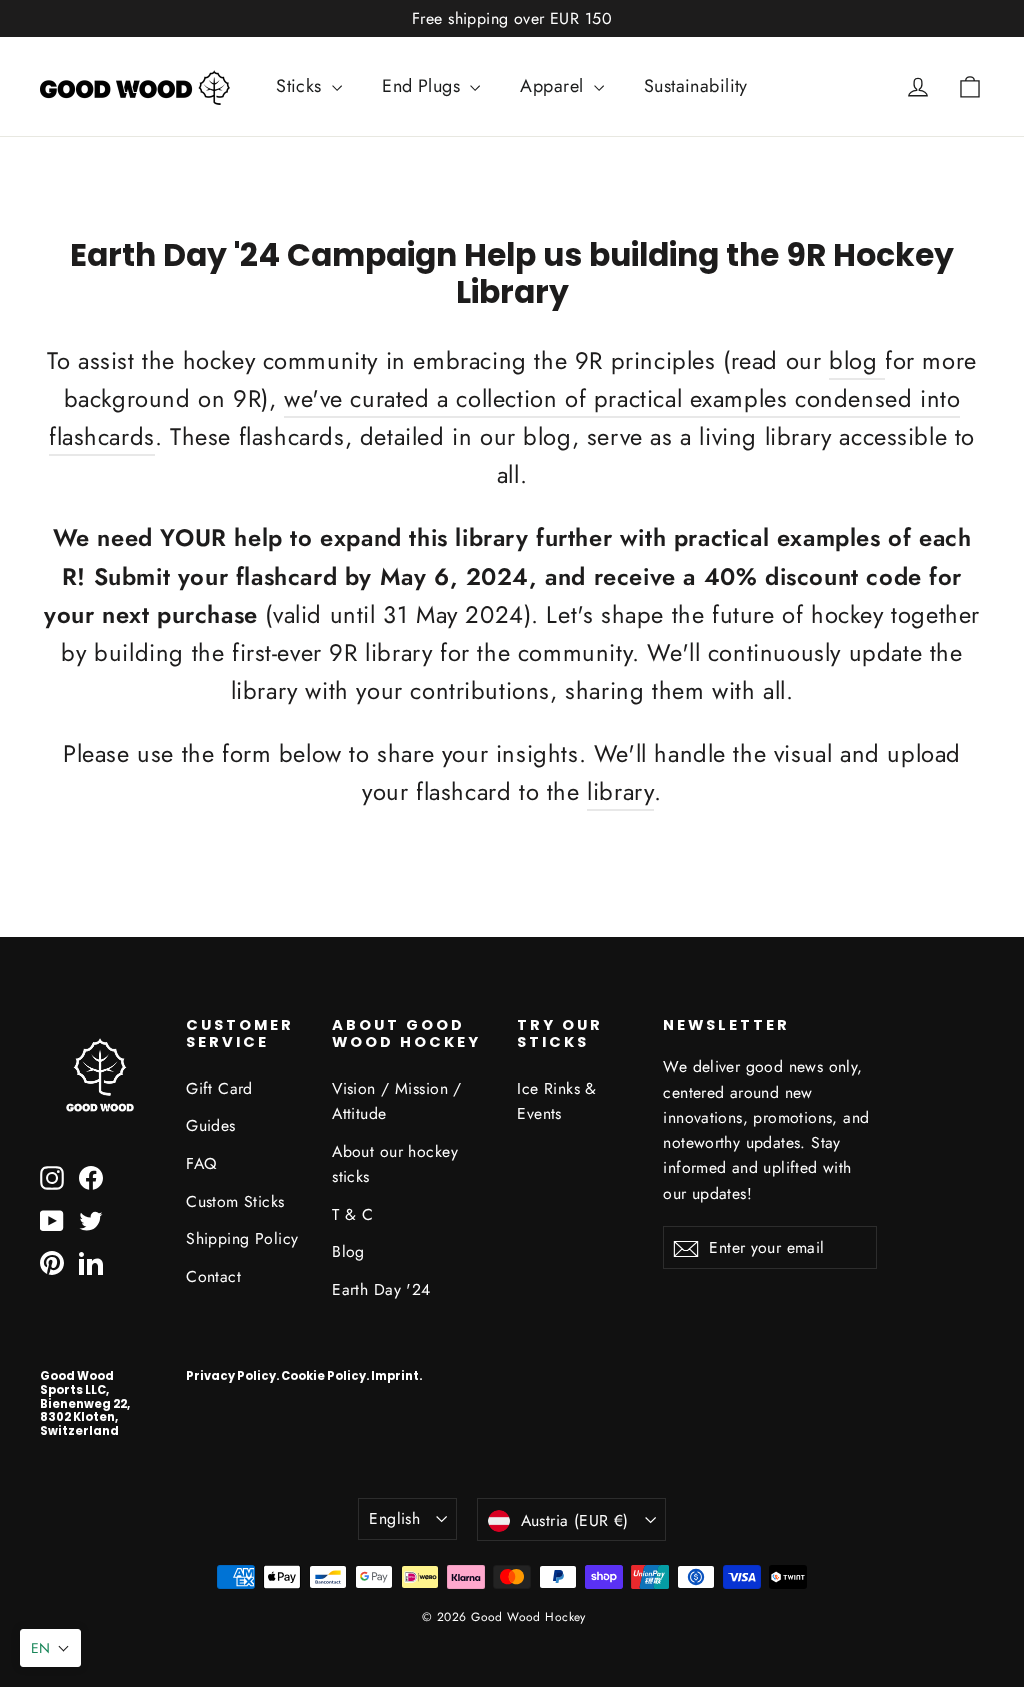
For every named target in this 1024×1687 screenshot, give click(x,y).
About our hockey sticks (395, 1164)
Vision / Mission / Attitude (397, 1101)
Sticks (301, 86)
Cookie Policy (323, 1376)
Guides (211, 1125)
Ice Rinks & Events (557, 1101)
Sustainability (696, 86)
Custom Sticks (235, 1201)
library (620, 792)
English (394, 1518)
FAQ (201, 1163)
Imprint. (396, 1376)
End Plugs (423, 86)
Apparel (554, 86)
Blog (348, 1251)
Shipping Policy (242, 1238)
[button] (50, 1648)
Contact (213, 1276)
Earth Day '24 (381, 1289)
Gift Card (219, 1088)
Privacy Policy (231, 1376)
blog (857, 361)
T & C (352, 1214)
